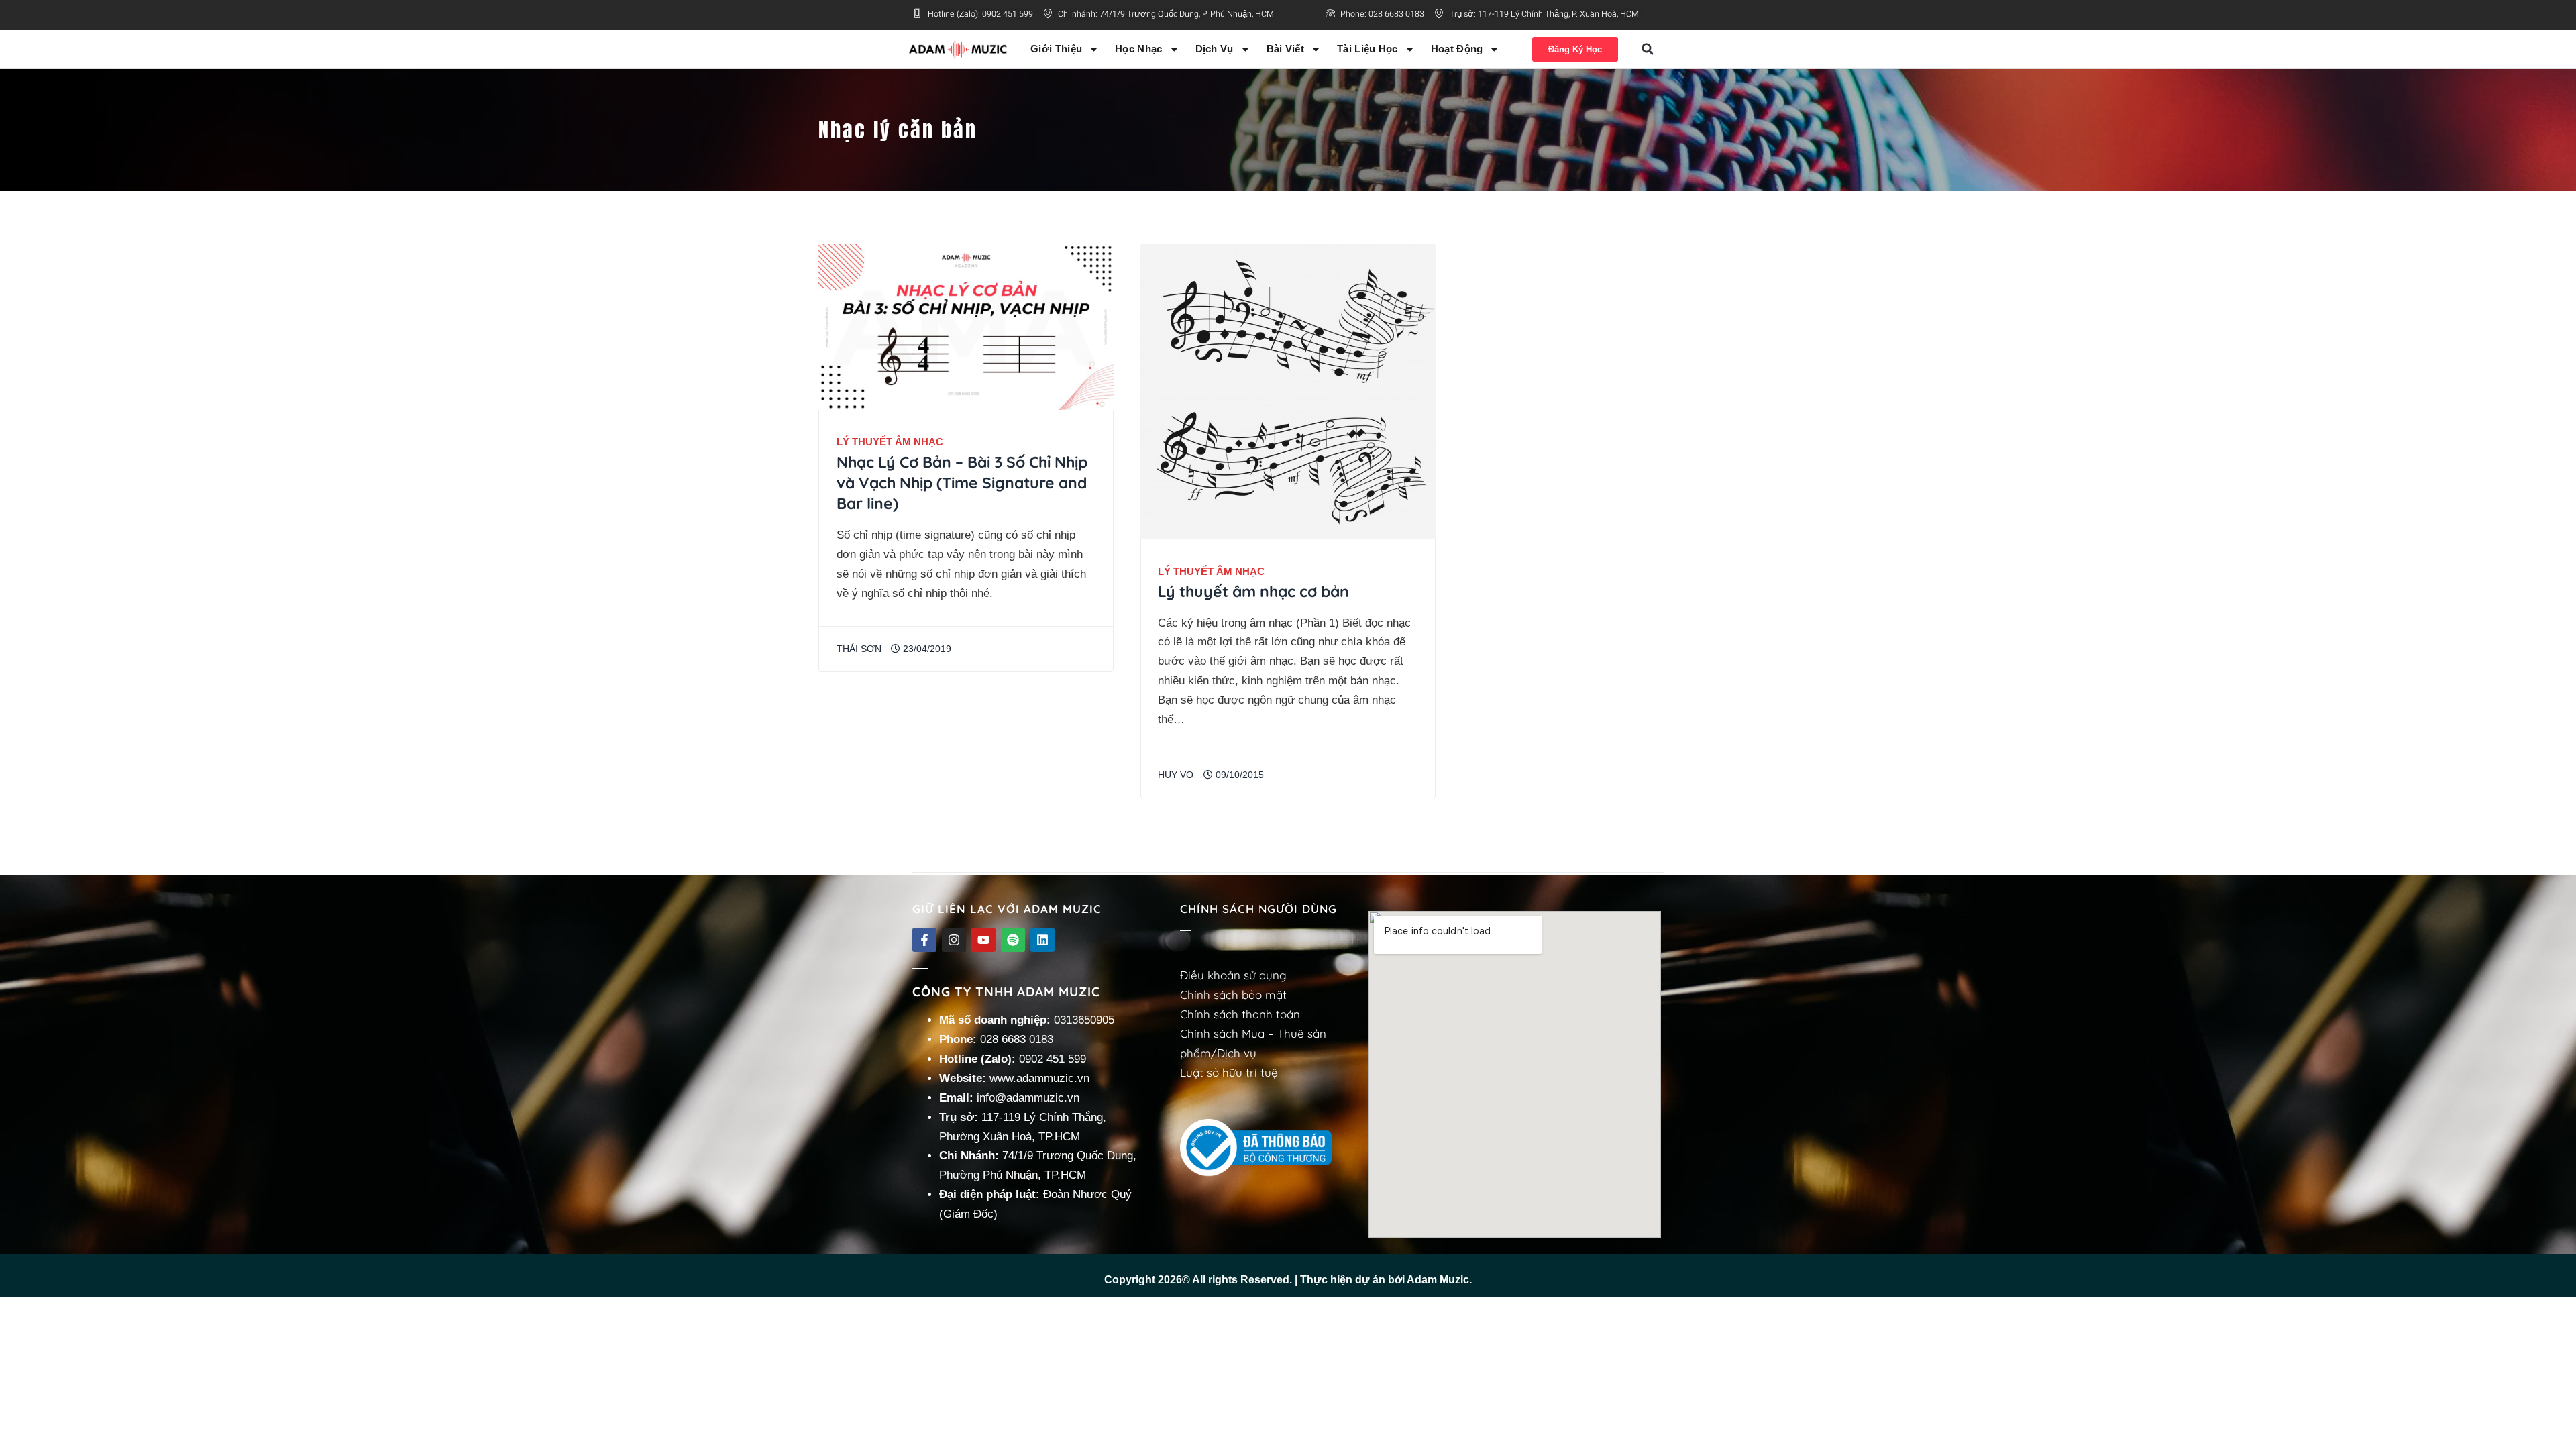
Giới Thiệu (1056, 49)
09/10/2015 (1238, 775)
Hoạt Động (1457, 49)
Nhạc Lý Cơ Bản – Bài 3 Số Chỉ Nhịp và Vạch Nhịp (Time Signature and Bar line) (962, 483)
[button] (1648, 49)
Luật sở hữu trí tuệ (1229, 1072)
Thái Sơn (859, 649)
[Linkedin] (1042, 940)
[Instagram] (954, 940)
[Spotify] (1013, 940)
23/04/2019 (926, 649)
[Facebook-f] (924, 940)
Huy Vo (1176, 775)
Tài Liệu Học (1367, 49)
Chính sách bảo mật (1233, 995)
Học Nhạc (1138, 49)
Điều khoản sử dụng (1233, 975)
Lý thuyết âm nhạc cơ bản (1253, 591)
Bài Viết (1285, 49)
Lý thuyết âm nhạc (890, 442)
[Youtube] (983, 940)
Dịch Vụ (1215, 49)
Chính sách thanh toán (1240, 1014)
